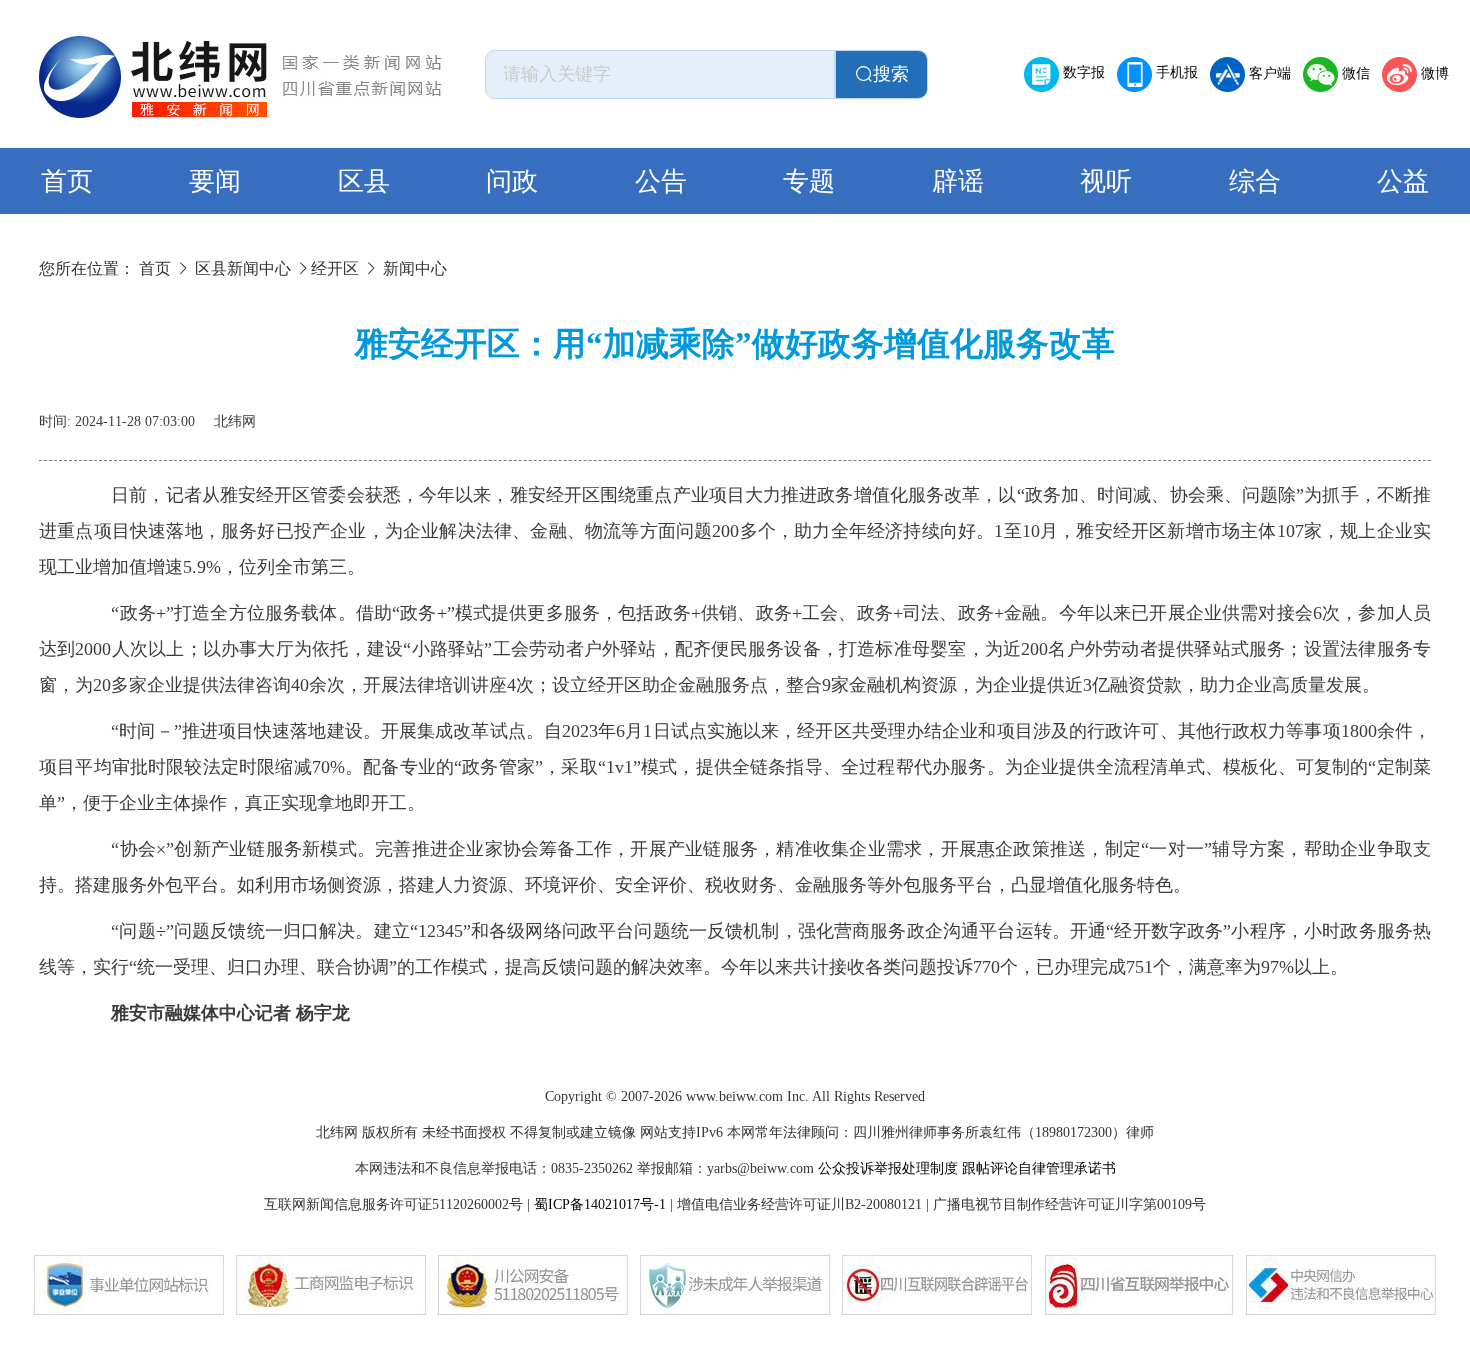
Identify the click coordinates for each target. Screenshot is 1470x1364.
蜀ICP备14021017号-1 (600, 1204)
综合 (1255, 181)
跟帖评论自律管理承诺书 (1039, 1168)
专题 (809, 181)
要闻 (215, 181)
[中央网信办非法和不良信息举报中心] (1341, 1285)
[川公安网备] (533, 1285)
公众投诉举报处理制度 (888, 1168)
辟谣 (958, 181)
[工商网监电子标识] (331, 1285)
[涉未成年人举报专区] (735, 1285)
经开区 (335, 268)
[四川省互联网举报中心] (1139, 1285)
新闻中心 (415, 268)
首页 (67, 181)
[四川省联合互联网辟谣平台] (937, 1285)
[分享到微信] (1323, 414)
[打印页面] (1371, 414)
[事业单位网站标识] (129, 1285)
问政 (512, 181)
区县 (364, 181)
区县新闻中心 (243, 268)
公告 (661, 181)
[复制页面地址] (1419, 414)
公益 (1403, 181)
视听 (1106, 181)
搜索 (891, 74)
